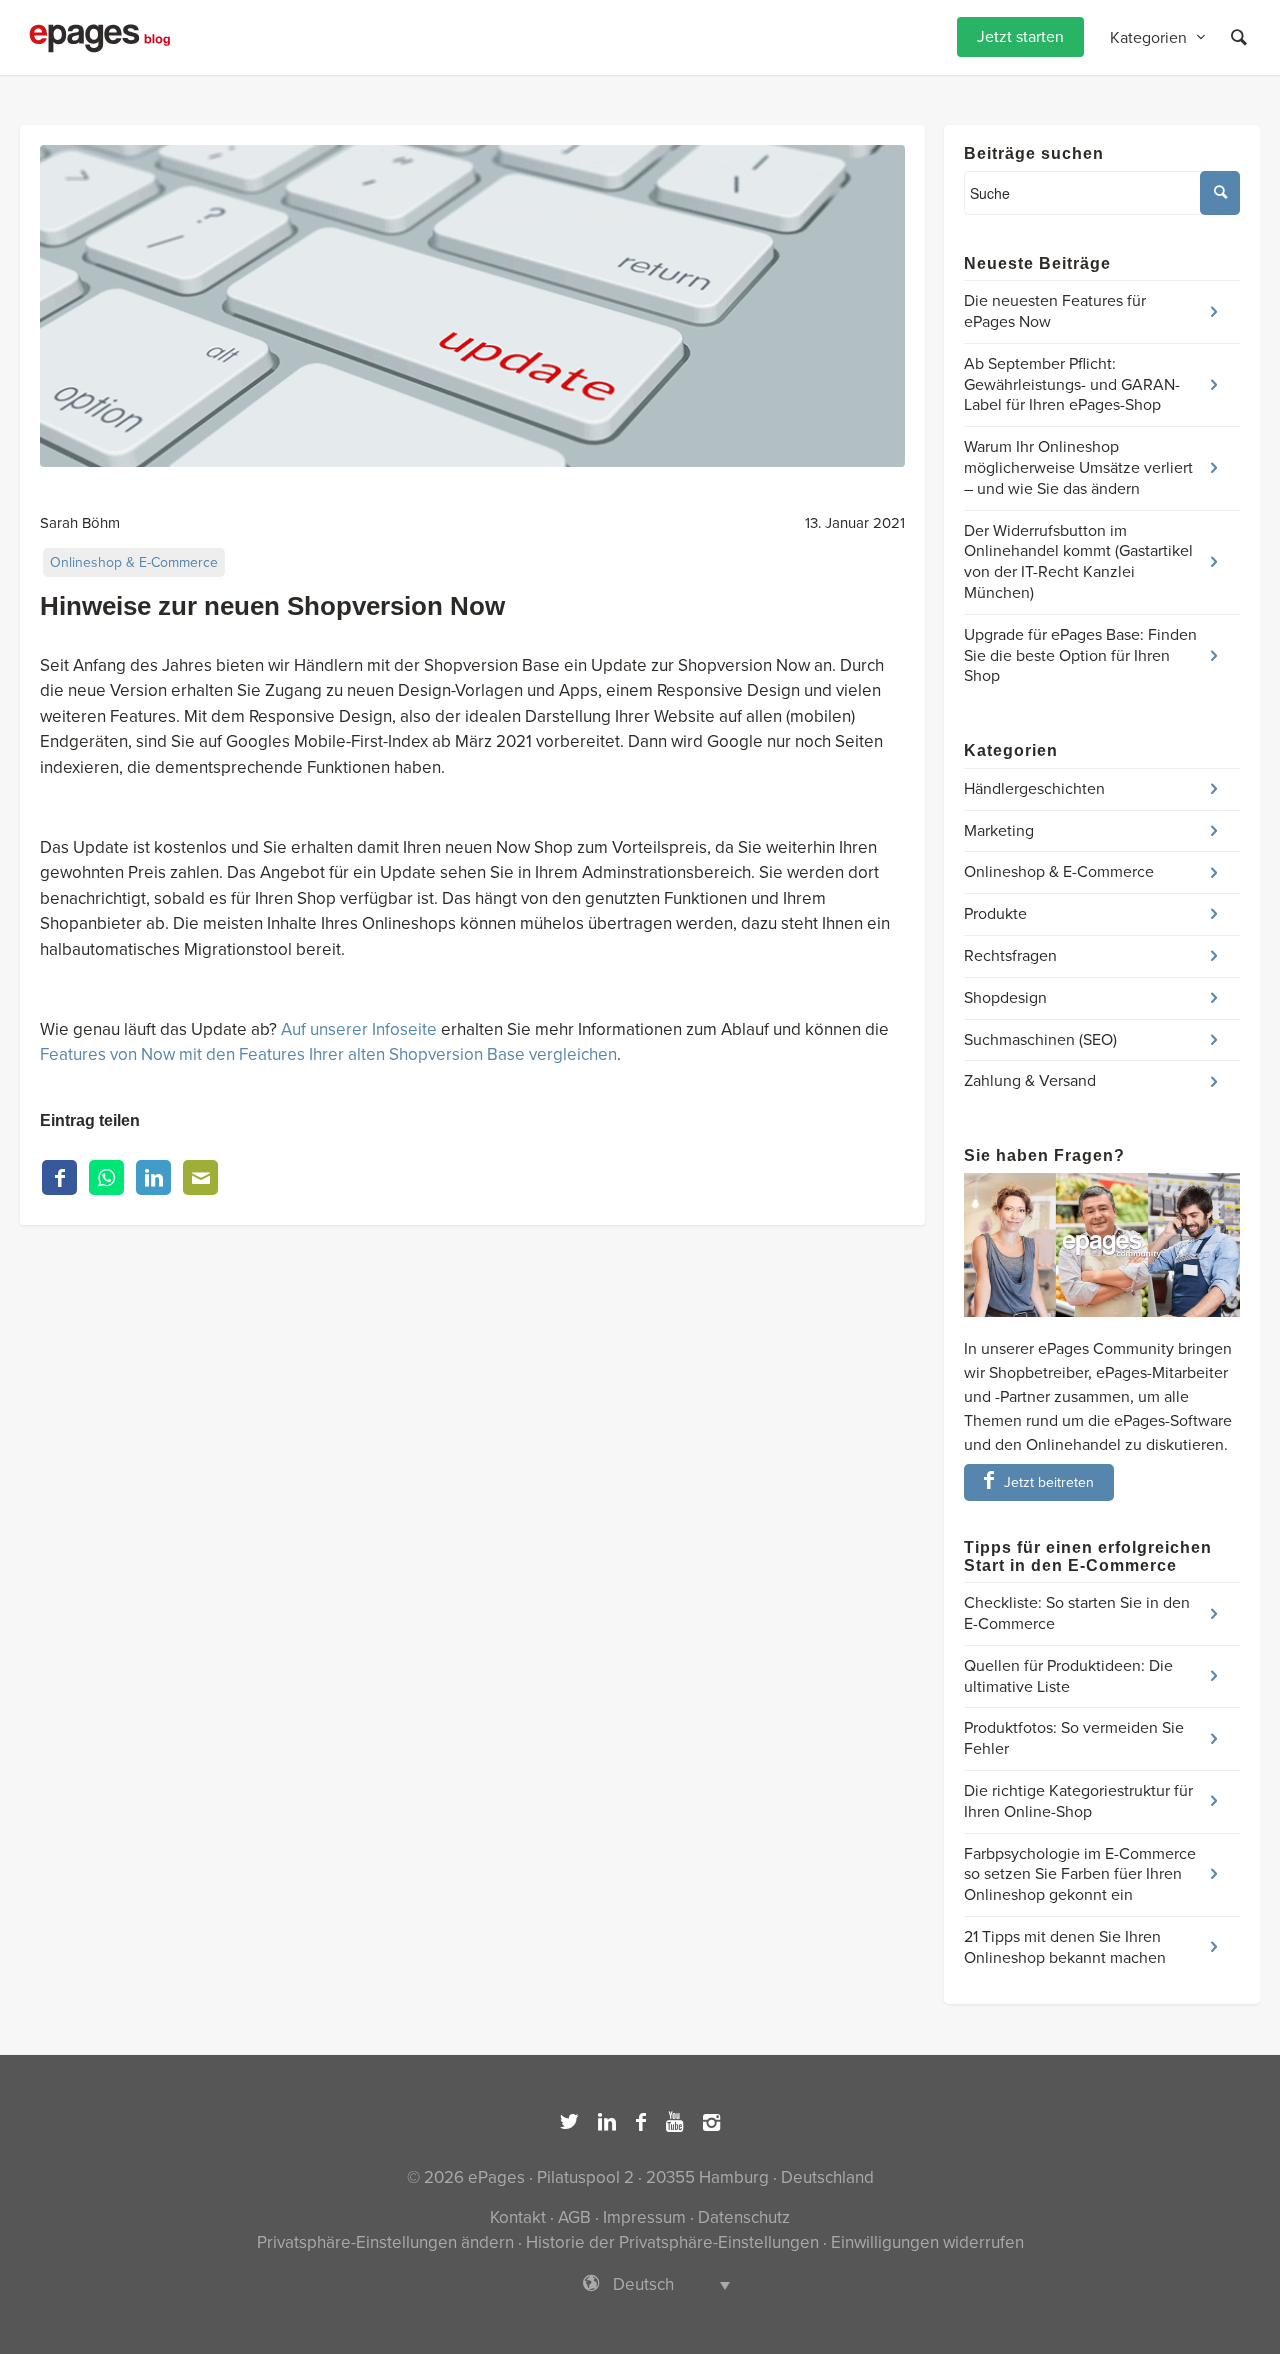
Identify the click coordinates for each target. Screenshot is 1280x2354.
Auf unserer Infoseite (359, 1029)
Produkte (995, 914)
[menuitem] (1020, 37)
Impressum (644, 2217)
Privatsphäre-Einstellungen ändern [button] (385, 2242)
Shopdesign (1005, 998)
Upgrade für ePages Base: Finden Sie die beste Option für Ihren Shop (1080, 656)
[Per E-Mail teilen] (200, 1177)
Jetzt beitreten (1049, 1482)
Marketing (999, 831)
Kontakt (518, 2217)
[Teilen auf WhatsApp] (106, 1177)
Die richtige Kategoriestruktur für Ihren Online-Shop (1078, 1801)
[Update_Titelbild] (472, 306)
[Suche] (1239, 37)
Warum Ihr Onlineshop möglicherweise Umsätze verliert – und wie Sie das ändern (1078, 468)
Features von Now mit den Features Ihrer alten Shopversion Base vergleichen (328, 1054)
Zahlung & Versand (1030, 1081)
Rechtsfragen (1010, 956)
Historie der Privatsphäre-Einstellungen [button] (672, 2242)
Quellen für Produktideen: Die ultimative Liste (1068, 1676)
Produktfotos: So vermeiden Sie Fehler (1074, 1738)
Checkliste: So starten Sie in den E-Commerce (1077, 1613)
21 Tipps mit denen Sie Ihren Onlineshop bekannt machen (1065, 1947)
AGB (574, 2217)
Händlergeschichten (1034, 789)
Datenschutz (744, 2217)
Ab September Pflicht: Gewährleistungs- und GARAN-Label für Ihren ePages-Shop (1072, 385)
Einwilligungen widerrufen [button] (927, 2242)
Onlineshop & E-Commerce (134, 562)
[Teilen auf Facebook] (59, 1177)
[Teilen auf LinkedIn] (153, 1177)
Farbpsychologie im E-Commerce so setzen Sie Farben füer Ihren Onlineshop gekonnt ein (1080, 1875)
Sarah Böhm (80, 523)
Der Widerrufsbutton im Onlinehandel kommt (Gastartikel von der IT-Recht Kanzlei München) (1078, 562)
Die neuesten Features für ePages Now (1055, 311)
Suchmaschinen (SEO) (1040, 1040)
